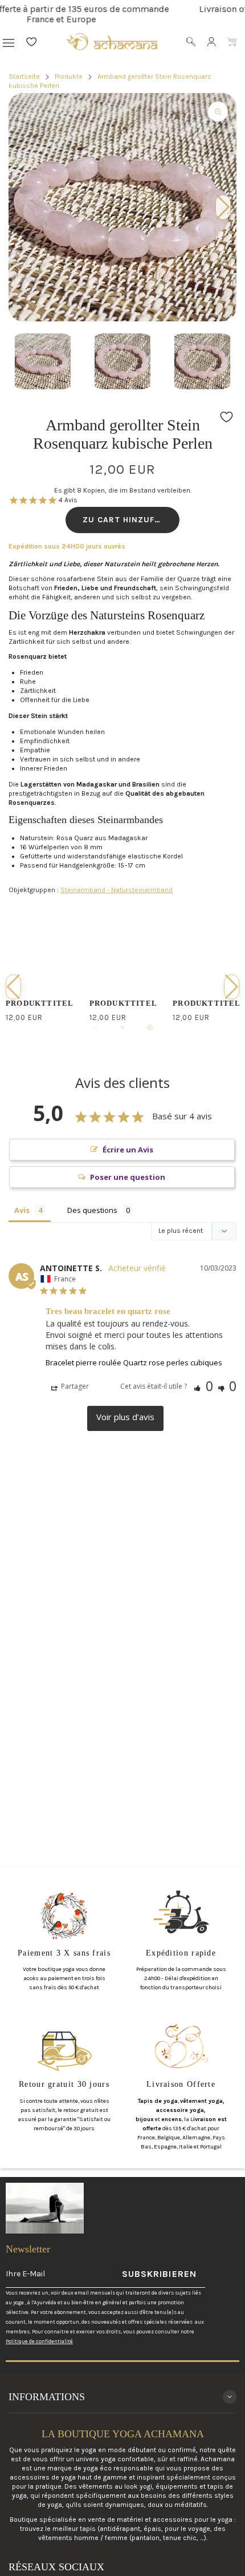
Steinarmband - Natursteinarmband (117, 890)
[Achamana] (112, 41)
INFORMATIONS (47, 2397)
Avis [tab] (22, 1210)
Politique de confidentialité (39, 2341)
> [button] (125, 1418)
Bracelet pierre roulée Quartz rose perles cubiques (134, 1362)
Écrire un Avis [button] (128, 1150)
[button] (122, 303)
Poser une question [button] (128, 1177)
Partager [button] (74, 1386)
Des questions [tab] (92, 1210)
